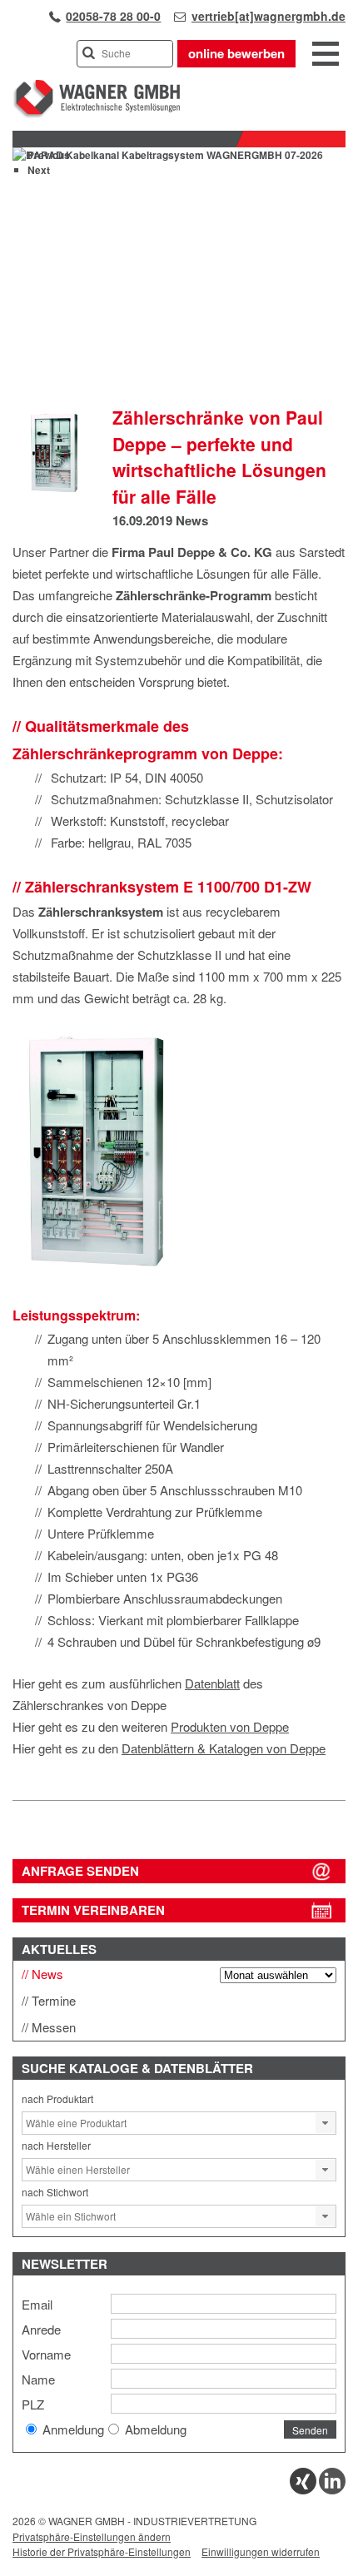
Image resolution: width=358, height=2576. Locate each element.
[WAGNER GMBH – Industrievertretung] (96, 114)
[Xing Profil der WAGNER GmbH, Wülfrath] (303, 2490)
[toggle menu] (326, 55)
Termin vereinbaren (93, 1910)
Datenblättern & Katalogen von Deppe (224, 1748)
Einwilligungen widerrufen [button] (261, 2551)
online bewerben (236, 53)
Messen (54, 2027)
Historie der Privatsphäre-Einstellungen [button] (102, 2551)
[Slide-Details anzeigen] (168, 155)
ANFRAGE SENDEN (80, 1871)
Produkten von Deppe (230, 1726)
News (192, 520)
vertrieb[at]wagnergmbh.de (268, 16)
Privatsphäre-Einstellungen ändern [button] (92, 2536)
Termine (54, 2000)
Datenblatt (212, 1683)
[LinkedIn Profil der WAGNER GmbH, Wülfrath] (332, 2490)
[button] (326, 2123)
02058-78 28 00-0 (113, 16)
